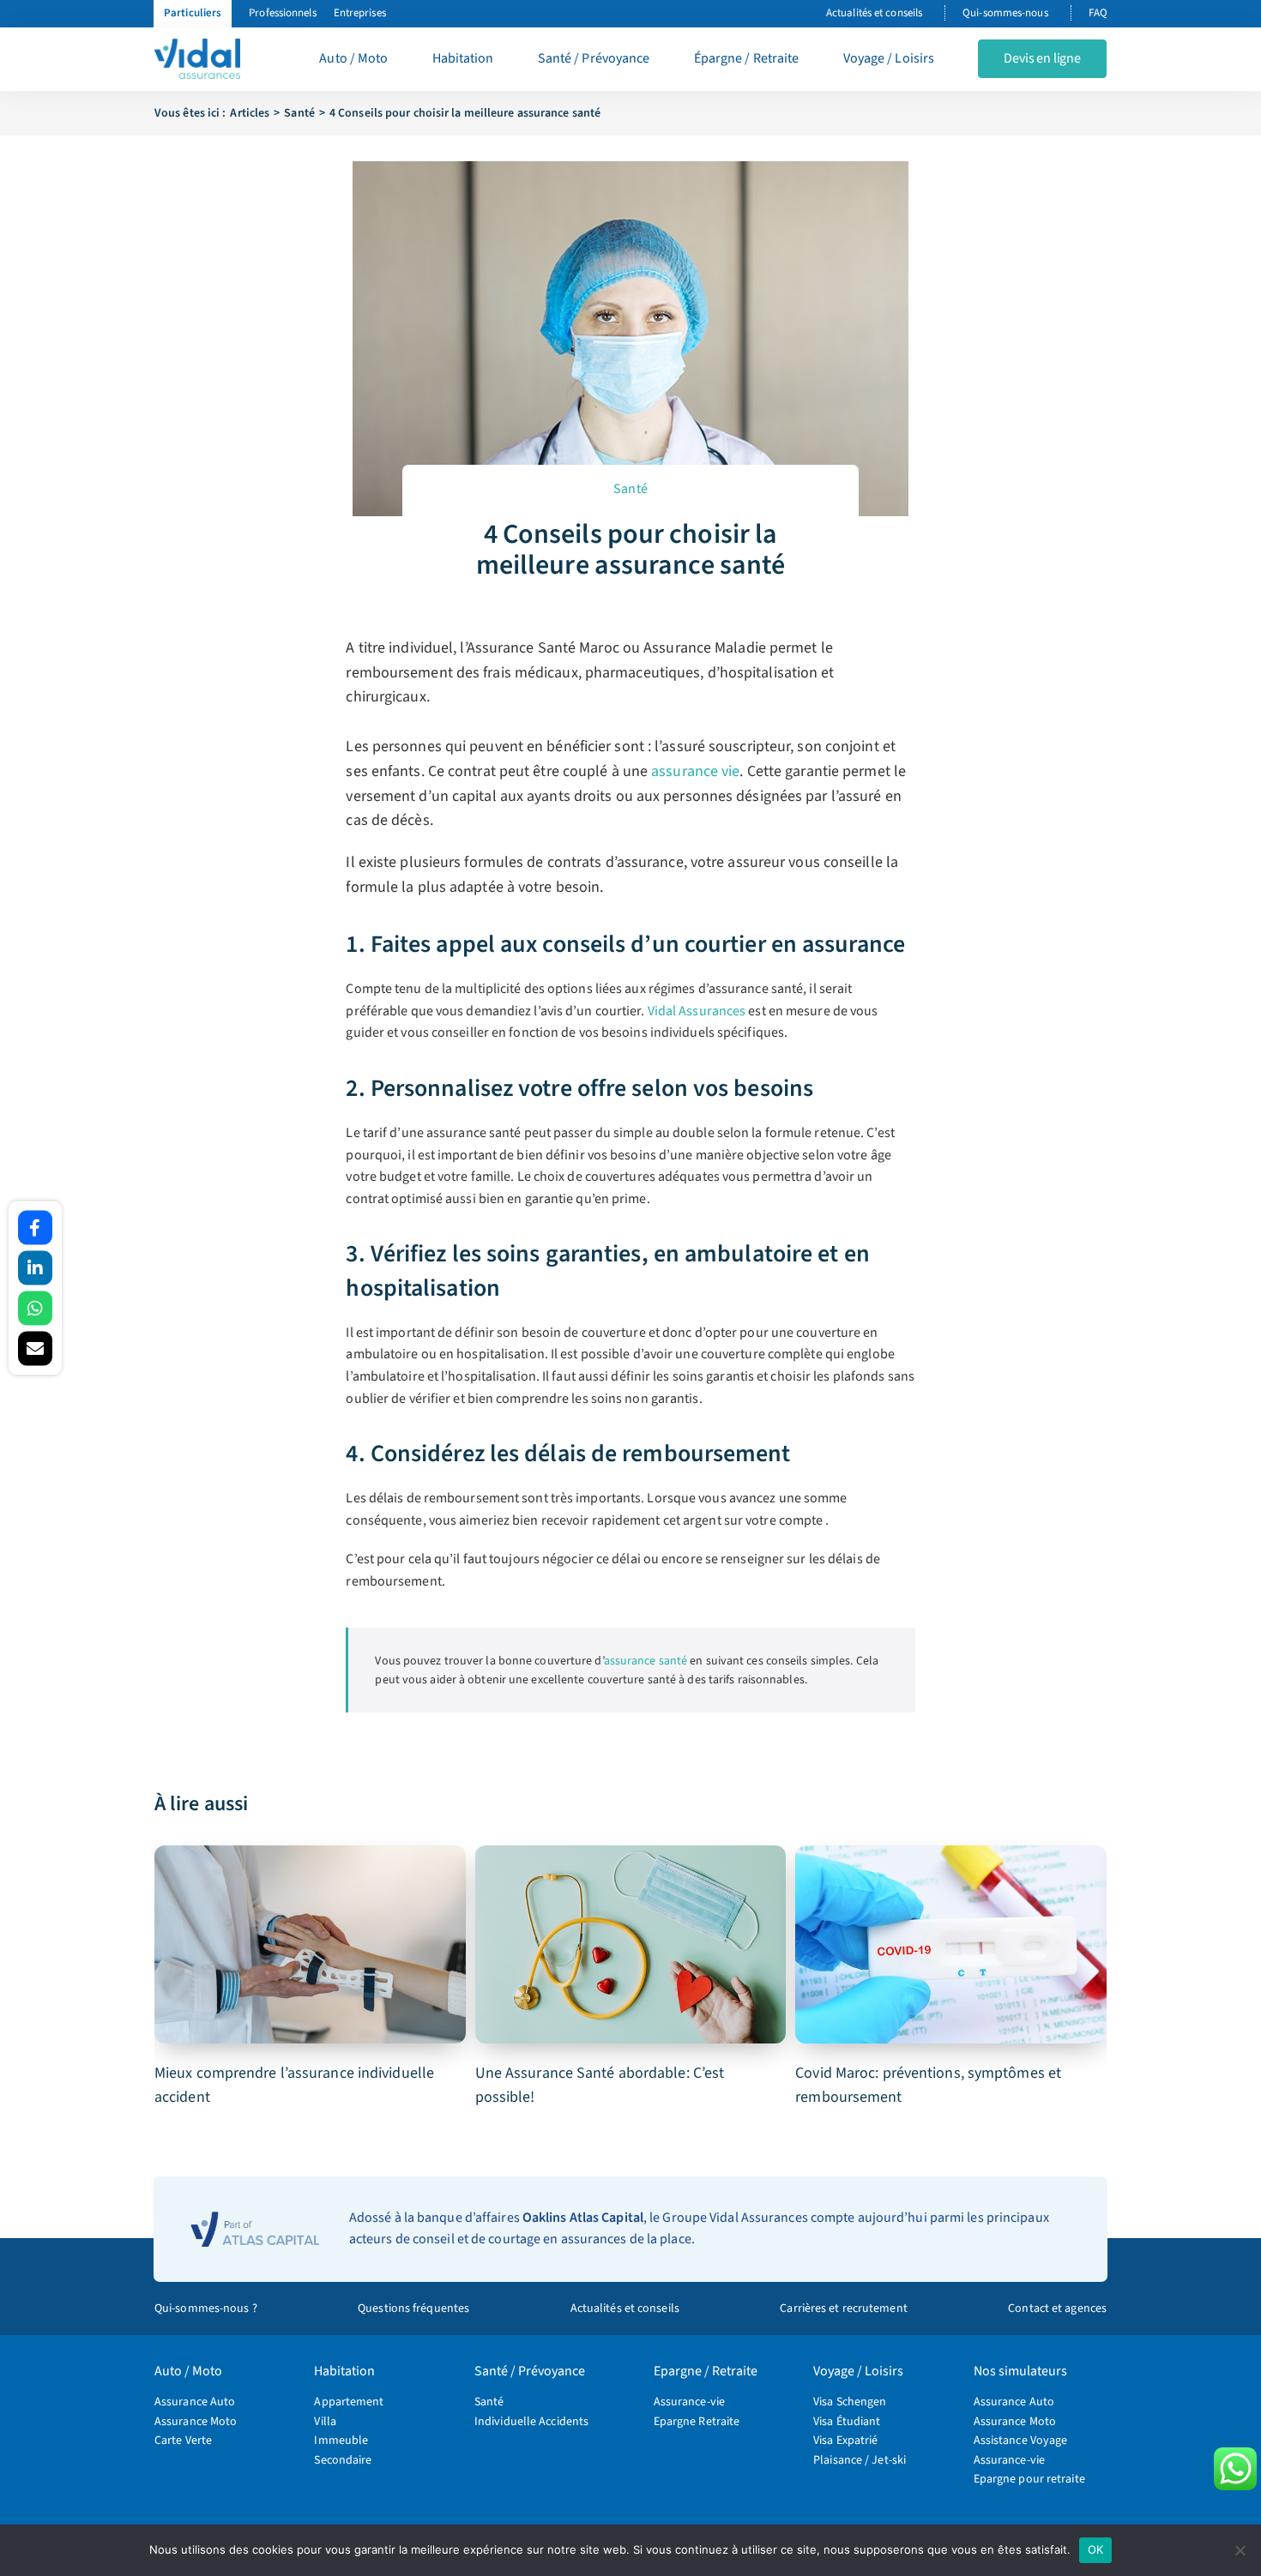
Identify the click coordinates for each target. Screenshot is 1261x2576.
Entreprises (360, 13)
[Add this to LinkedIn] (35, 1268)
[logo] (197, 45)
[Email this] (35, 1349)
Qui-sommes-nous (1005, 13)
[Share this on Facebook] (35, 1228)
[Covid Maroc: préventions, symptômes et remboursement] (951, 1945)
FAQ (1098, 13)
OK (1096, 2549)
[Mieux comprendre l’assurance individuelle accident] (310, 1945)
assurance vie (695, 771)
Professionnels (282, 13)
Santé (630, 489)
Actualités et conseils (874, 13)
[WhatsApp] (35, 1309)
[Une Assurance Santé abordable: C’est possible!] (631, 1945)
